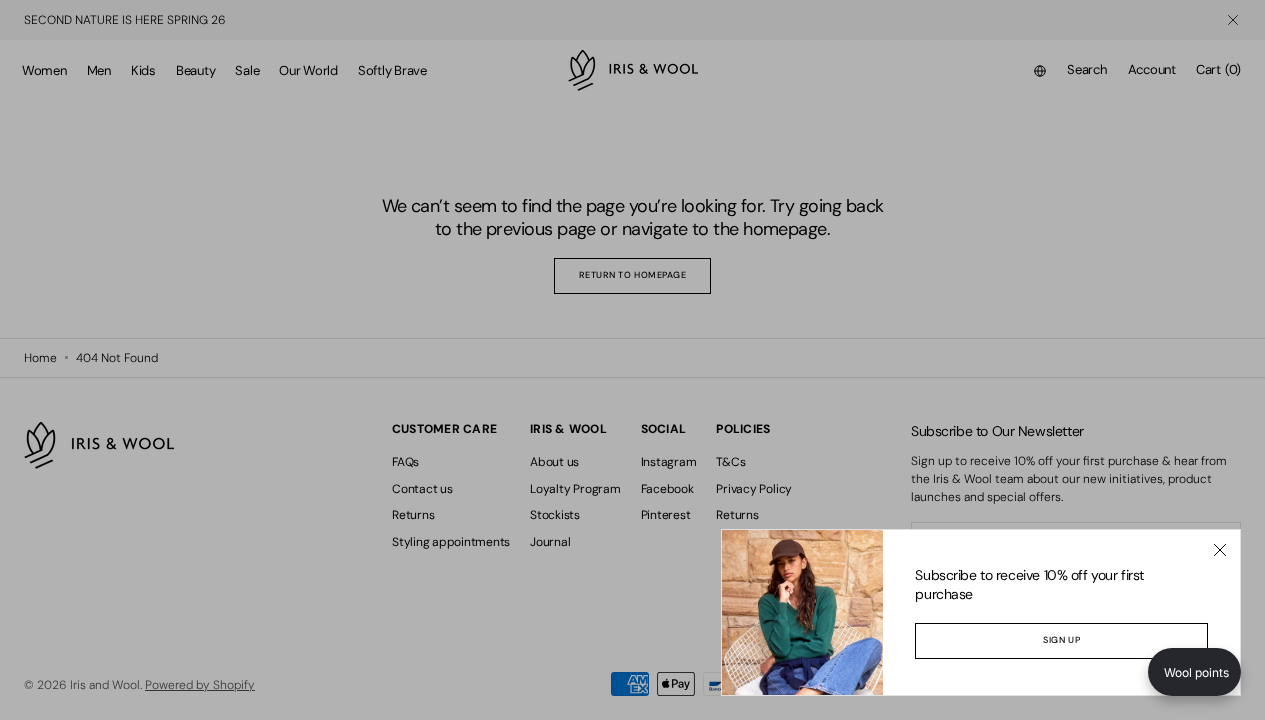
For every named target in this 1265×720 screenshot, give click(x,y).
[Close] (1220, 550)
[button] (1194, 672)
